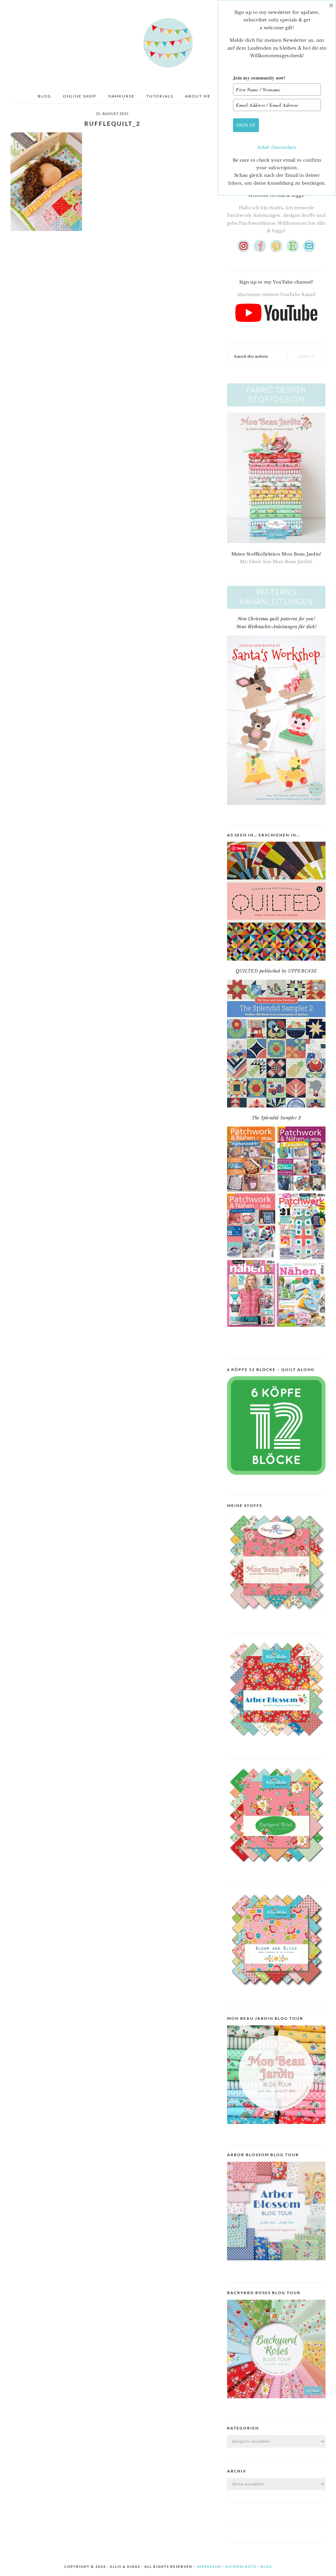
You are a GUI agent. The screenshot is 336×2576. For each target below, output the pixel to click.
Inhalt (264, 147)
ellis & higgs (168, 43)
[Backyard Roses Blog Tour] (276, 2265)
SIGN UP (246, 125)
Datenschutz (284, 147)
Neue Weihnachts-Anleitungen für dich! (276, 627)
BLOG (266, 2566)
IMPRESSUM (209, 2566)
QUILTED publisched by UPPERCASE (276, 971)
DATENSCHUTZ (241, 2566)
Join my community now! (259, 78)
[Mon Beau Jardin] (276, 1616)
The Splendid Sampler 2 (276, 1118)
